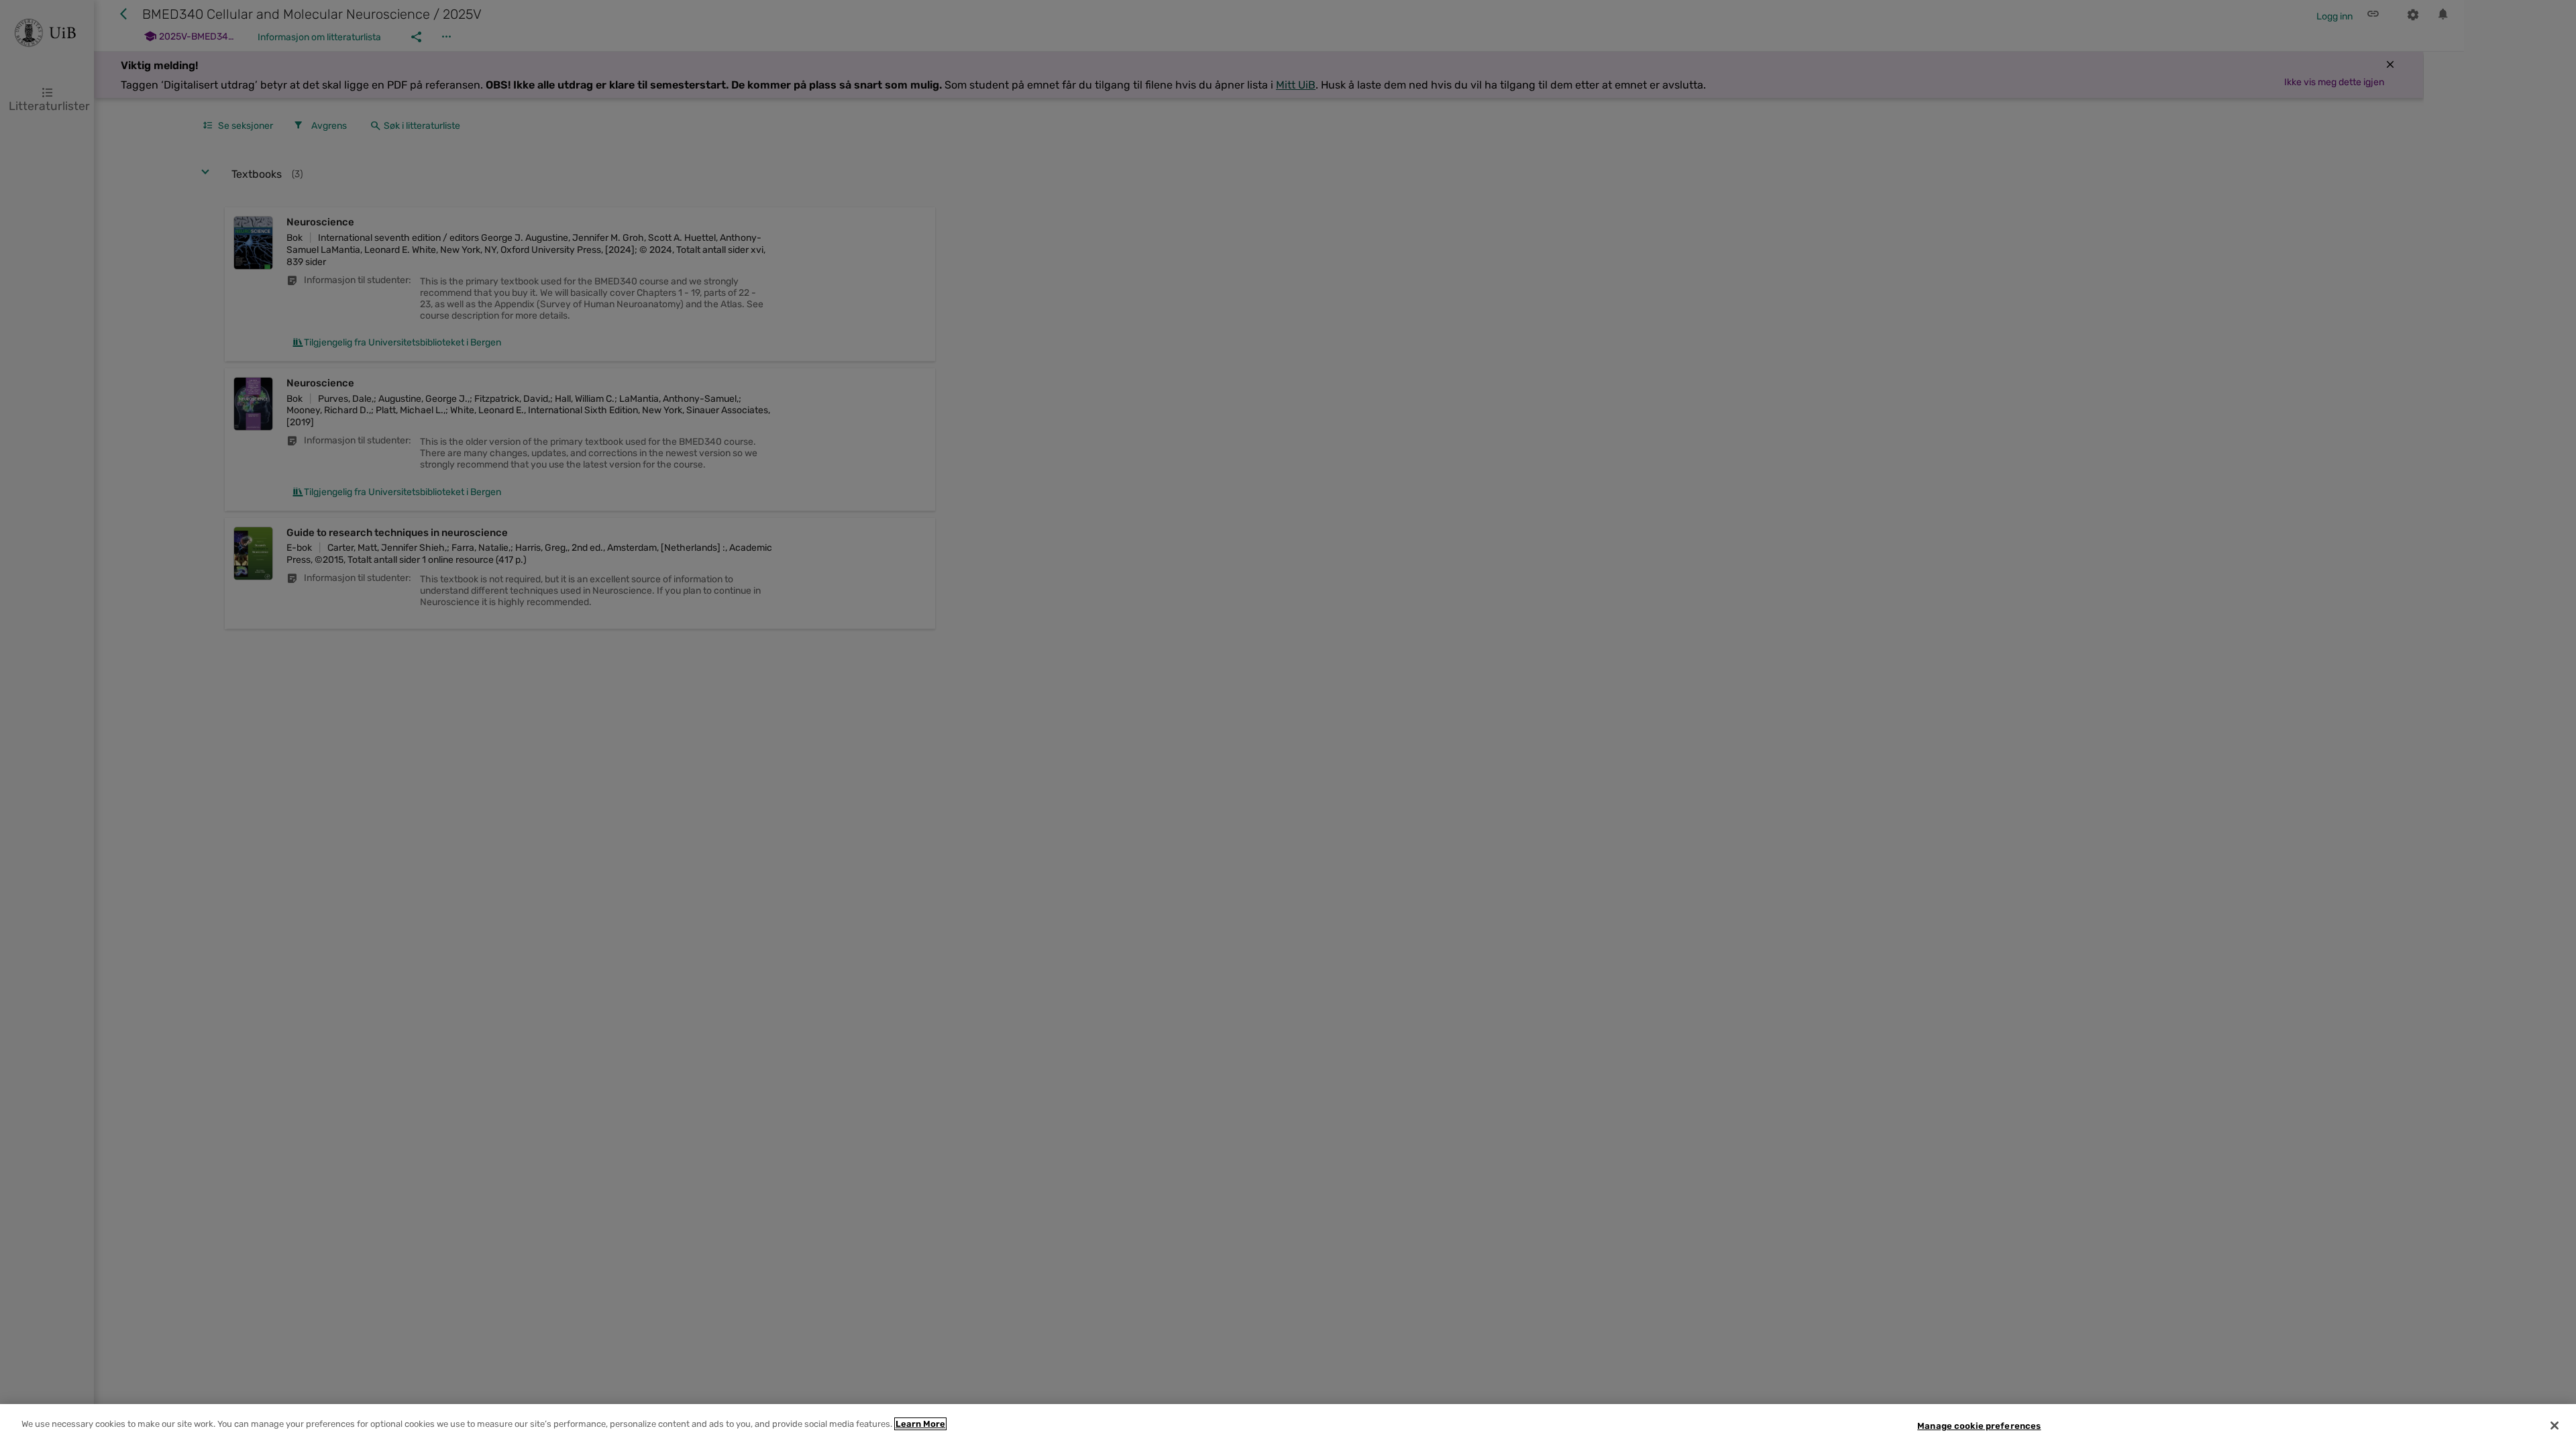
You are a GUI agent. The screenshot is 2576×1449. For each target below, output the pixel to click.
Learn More (920, 1424)
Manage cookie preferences (1979, 1426)
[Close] (2555, 1426)
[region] (1288, 1427)
